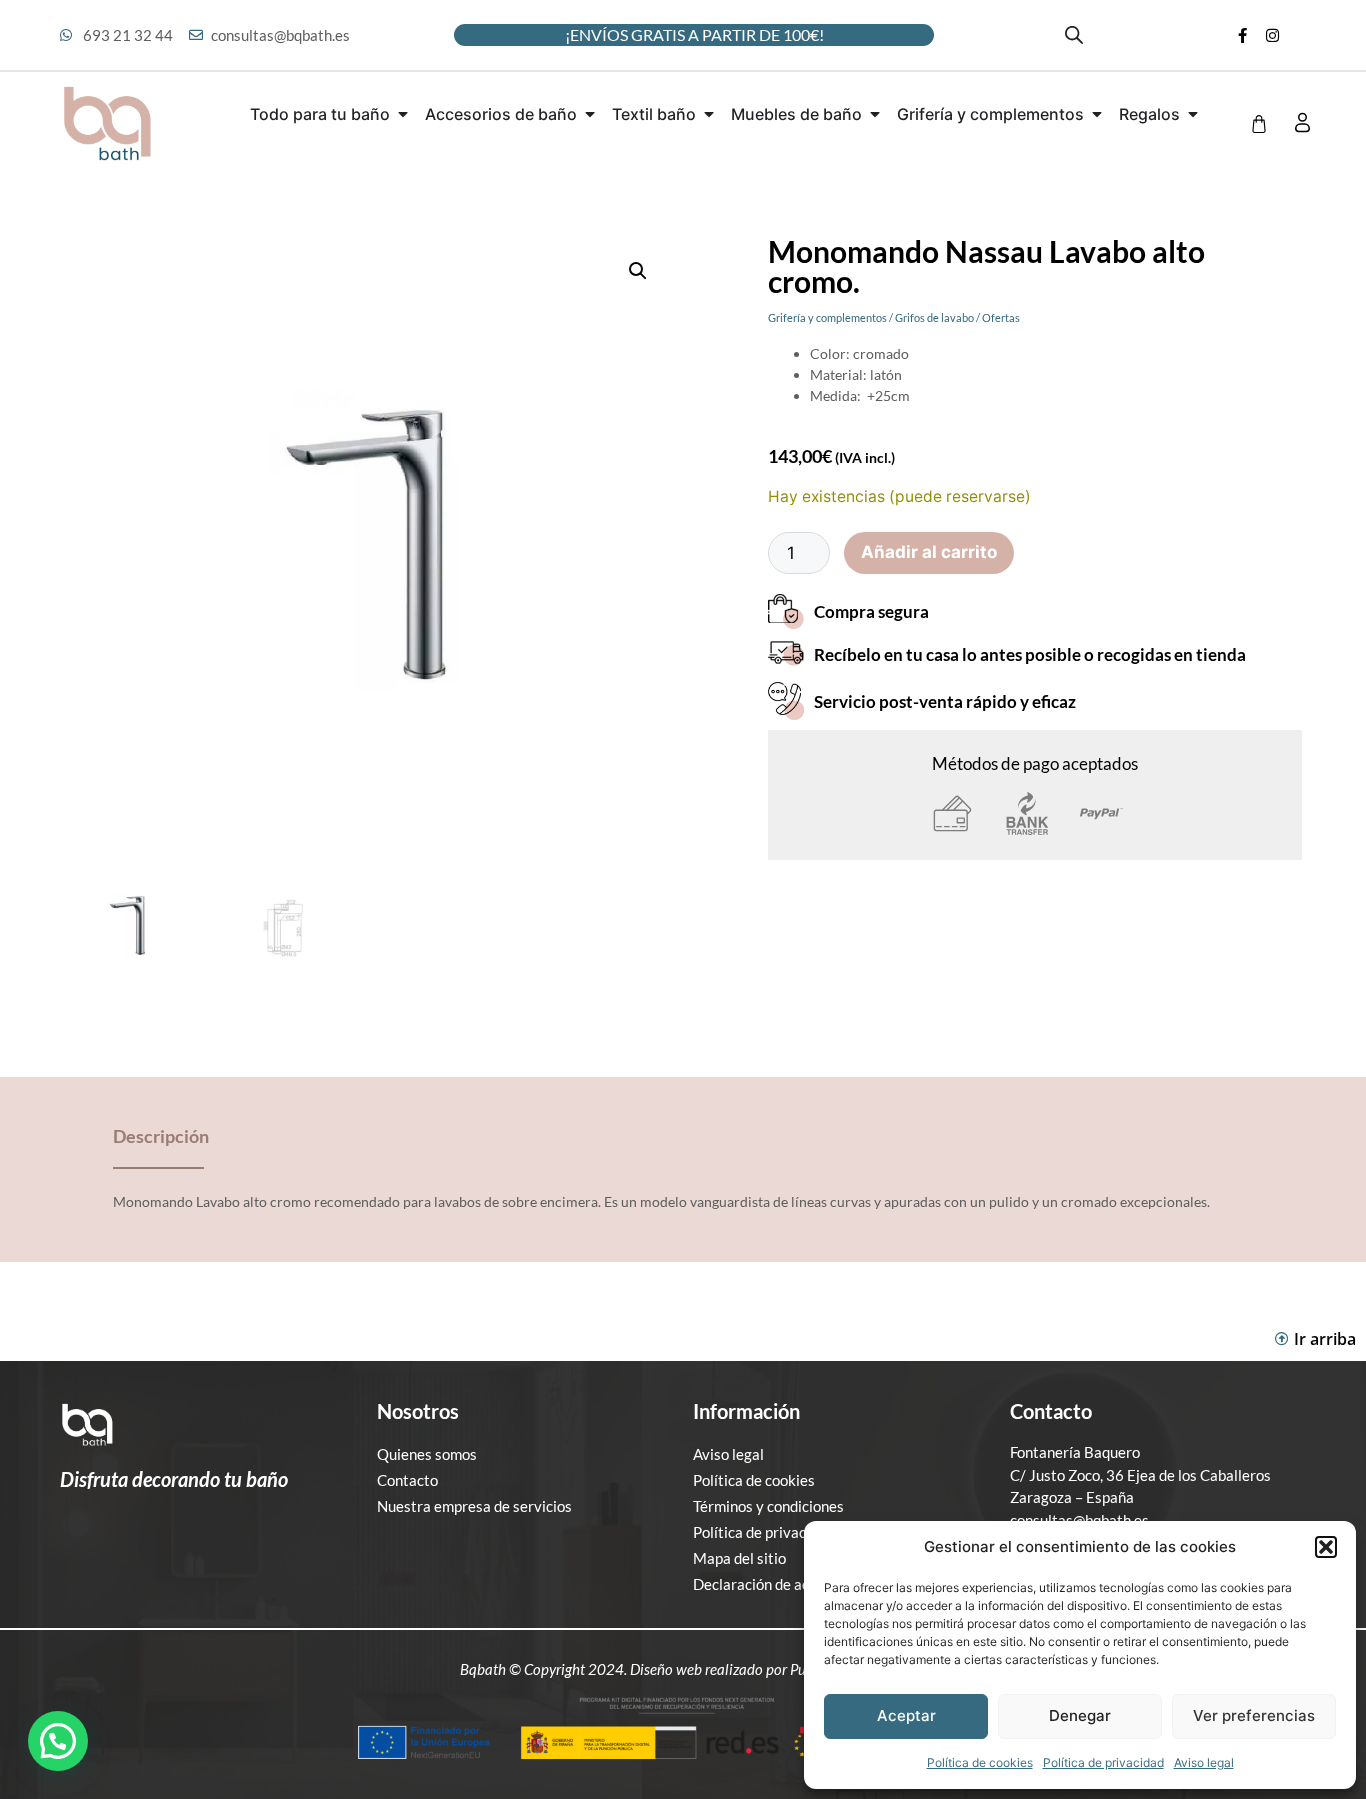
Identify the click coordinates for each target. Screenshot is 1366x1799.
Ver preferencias (1254, 1715)
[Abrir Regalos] (1193, 114)
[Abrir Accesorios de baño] (590, 114)
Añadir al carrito (929, 552)
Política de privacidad (1103, 1762)
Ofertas (1001, 317)
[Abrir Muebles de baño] (875, 114)
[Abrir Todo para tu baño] (403, 114)
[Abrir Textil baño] (709, 114)
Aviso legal (1204, 1762)
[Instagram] (1272, 35)
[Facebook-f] (1242, 35)
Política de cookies (980, 1762)
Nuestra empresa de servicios (474, 1506)
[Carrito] (1259, 124)
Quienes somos (427, 1454)
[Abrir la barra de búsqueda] (1074, 35)
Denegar (1080, 1715)
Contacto (407, 1480)
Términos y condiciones (768, 1506)
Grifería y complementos (827, 317)
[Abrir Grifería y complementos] (1097, 114)
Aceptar (906, 1715)
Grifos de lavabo (934, 317)
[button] (1326, 1547)
